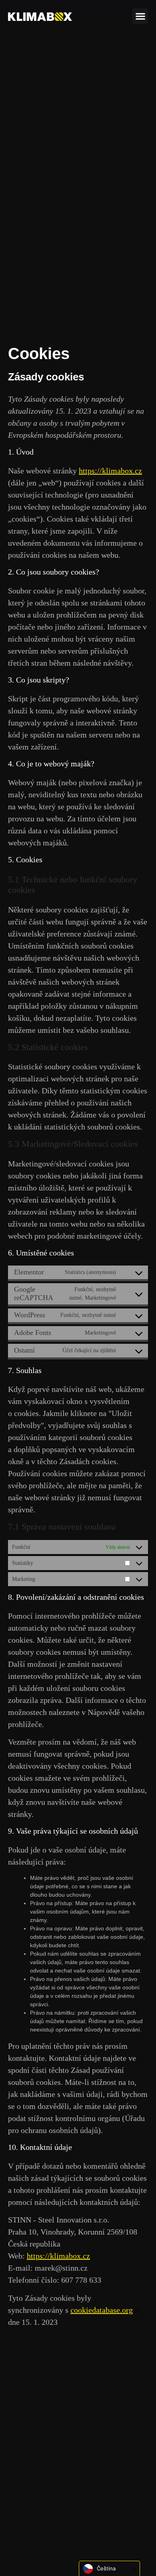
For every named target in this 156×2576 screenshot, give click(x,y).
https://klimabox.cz (110, 471)
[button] (140, 16)
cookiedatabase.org (102, 2310)
